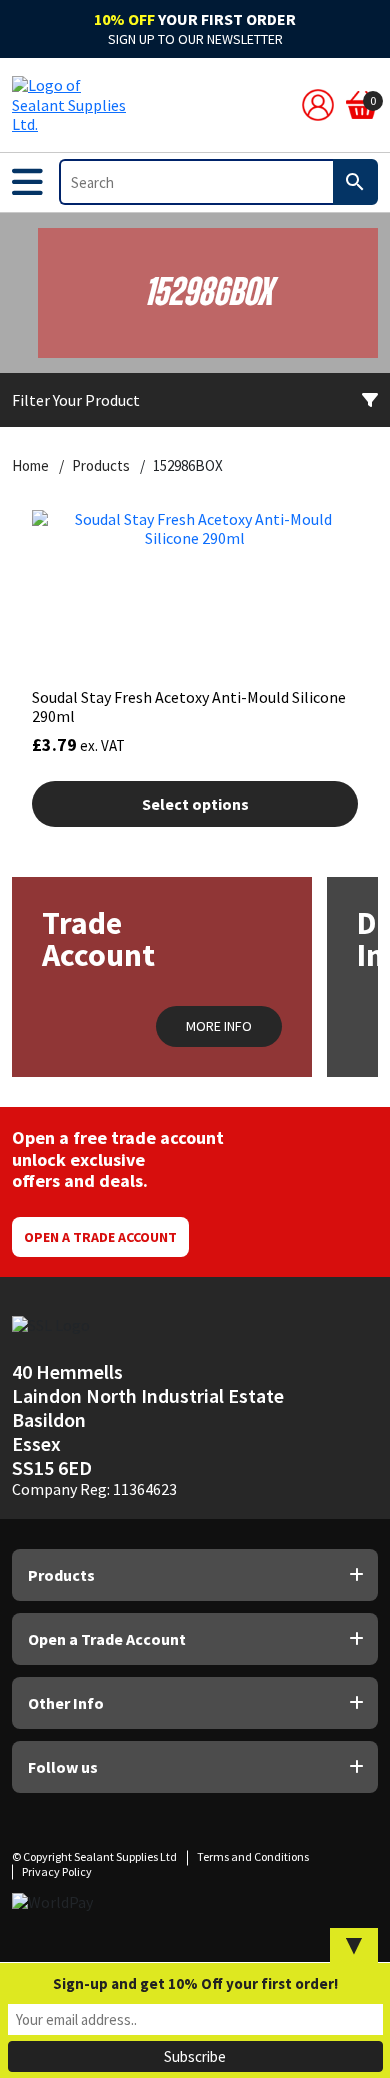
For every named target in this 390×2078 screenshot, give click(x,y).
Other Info (66, 1703)
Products (101, 466)
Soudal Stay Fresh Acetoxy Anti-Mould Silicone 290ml (189, 706)
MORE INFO (219, 1026)
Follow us (63, 1767)
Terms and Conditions (253, 1856)
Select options (195, 804)
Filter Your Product (76, 400)
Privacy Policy (57, 1871)
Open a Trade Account (100, 1237)
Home (30, 466)
